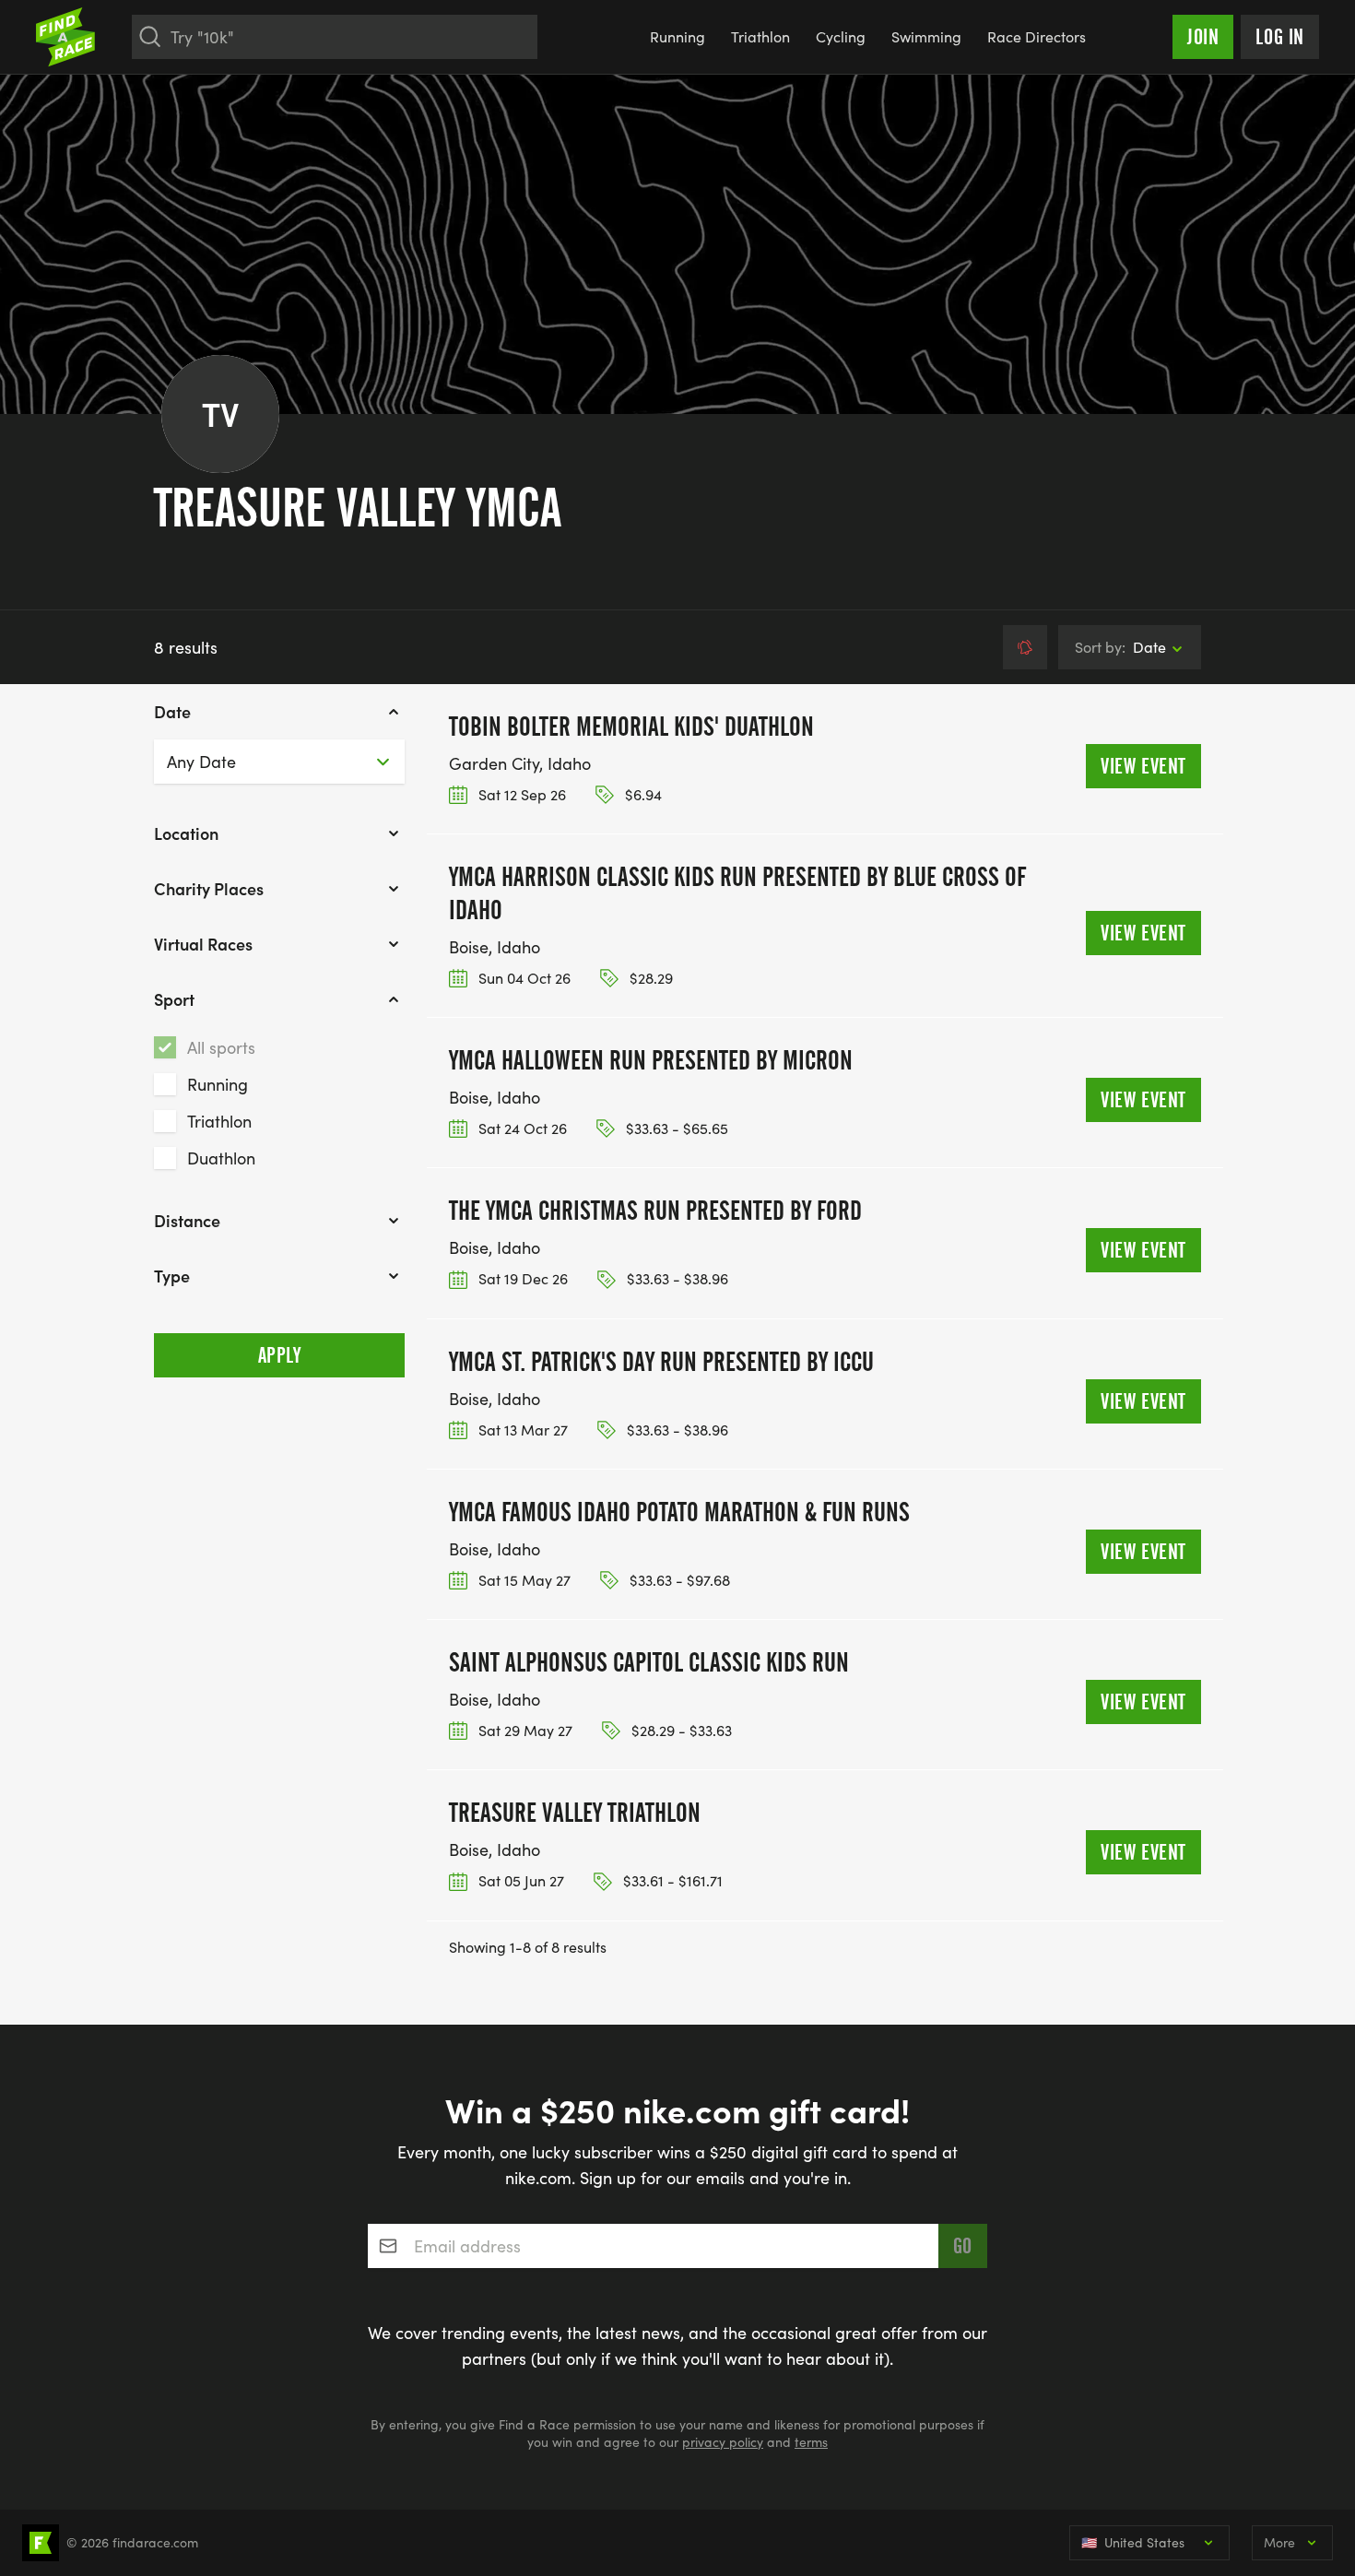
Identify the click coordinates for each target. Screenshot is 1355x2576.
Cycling (841, 36)
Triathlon (760, 36)
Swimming (926, 36)
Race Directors (1037, 36)
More (1279, 2542)
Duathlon (221, 1158)
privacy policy (723, 2442)
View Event (1143, 766)
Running (677, 36)
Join (1203, 37)
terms (811, 2442)
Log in (1280, 37)
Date (1120, 647)
